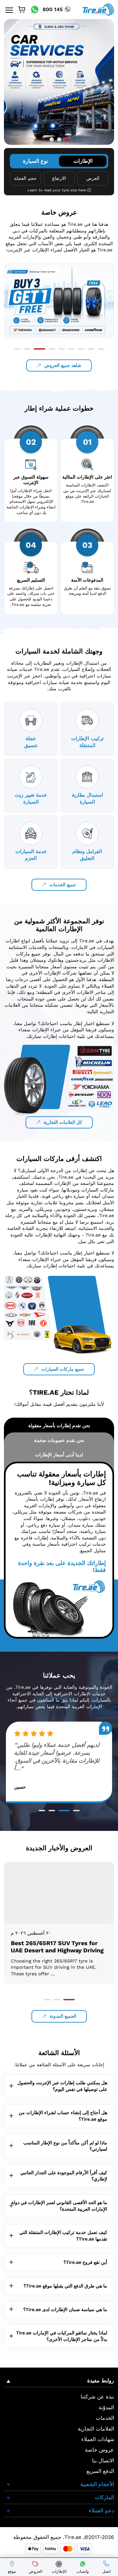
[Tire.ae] (98, 9)
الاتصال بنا (103, 2461)
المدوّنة (106, 2407)
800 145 (53, 9)
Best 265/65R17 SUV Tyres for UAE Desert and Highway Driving (57, 1947)
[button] (52, 140)
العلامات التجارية (96, 2429)
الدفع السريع (100, 2471)
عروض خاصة (99, 2450)
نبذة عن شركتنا (97, 2397)
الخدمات (105, 2418)
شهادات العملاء (98, 2439)
